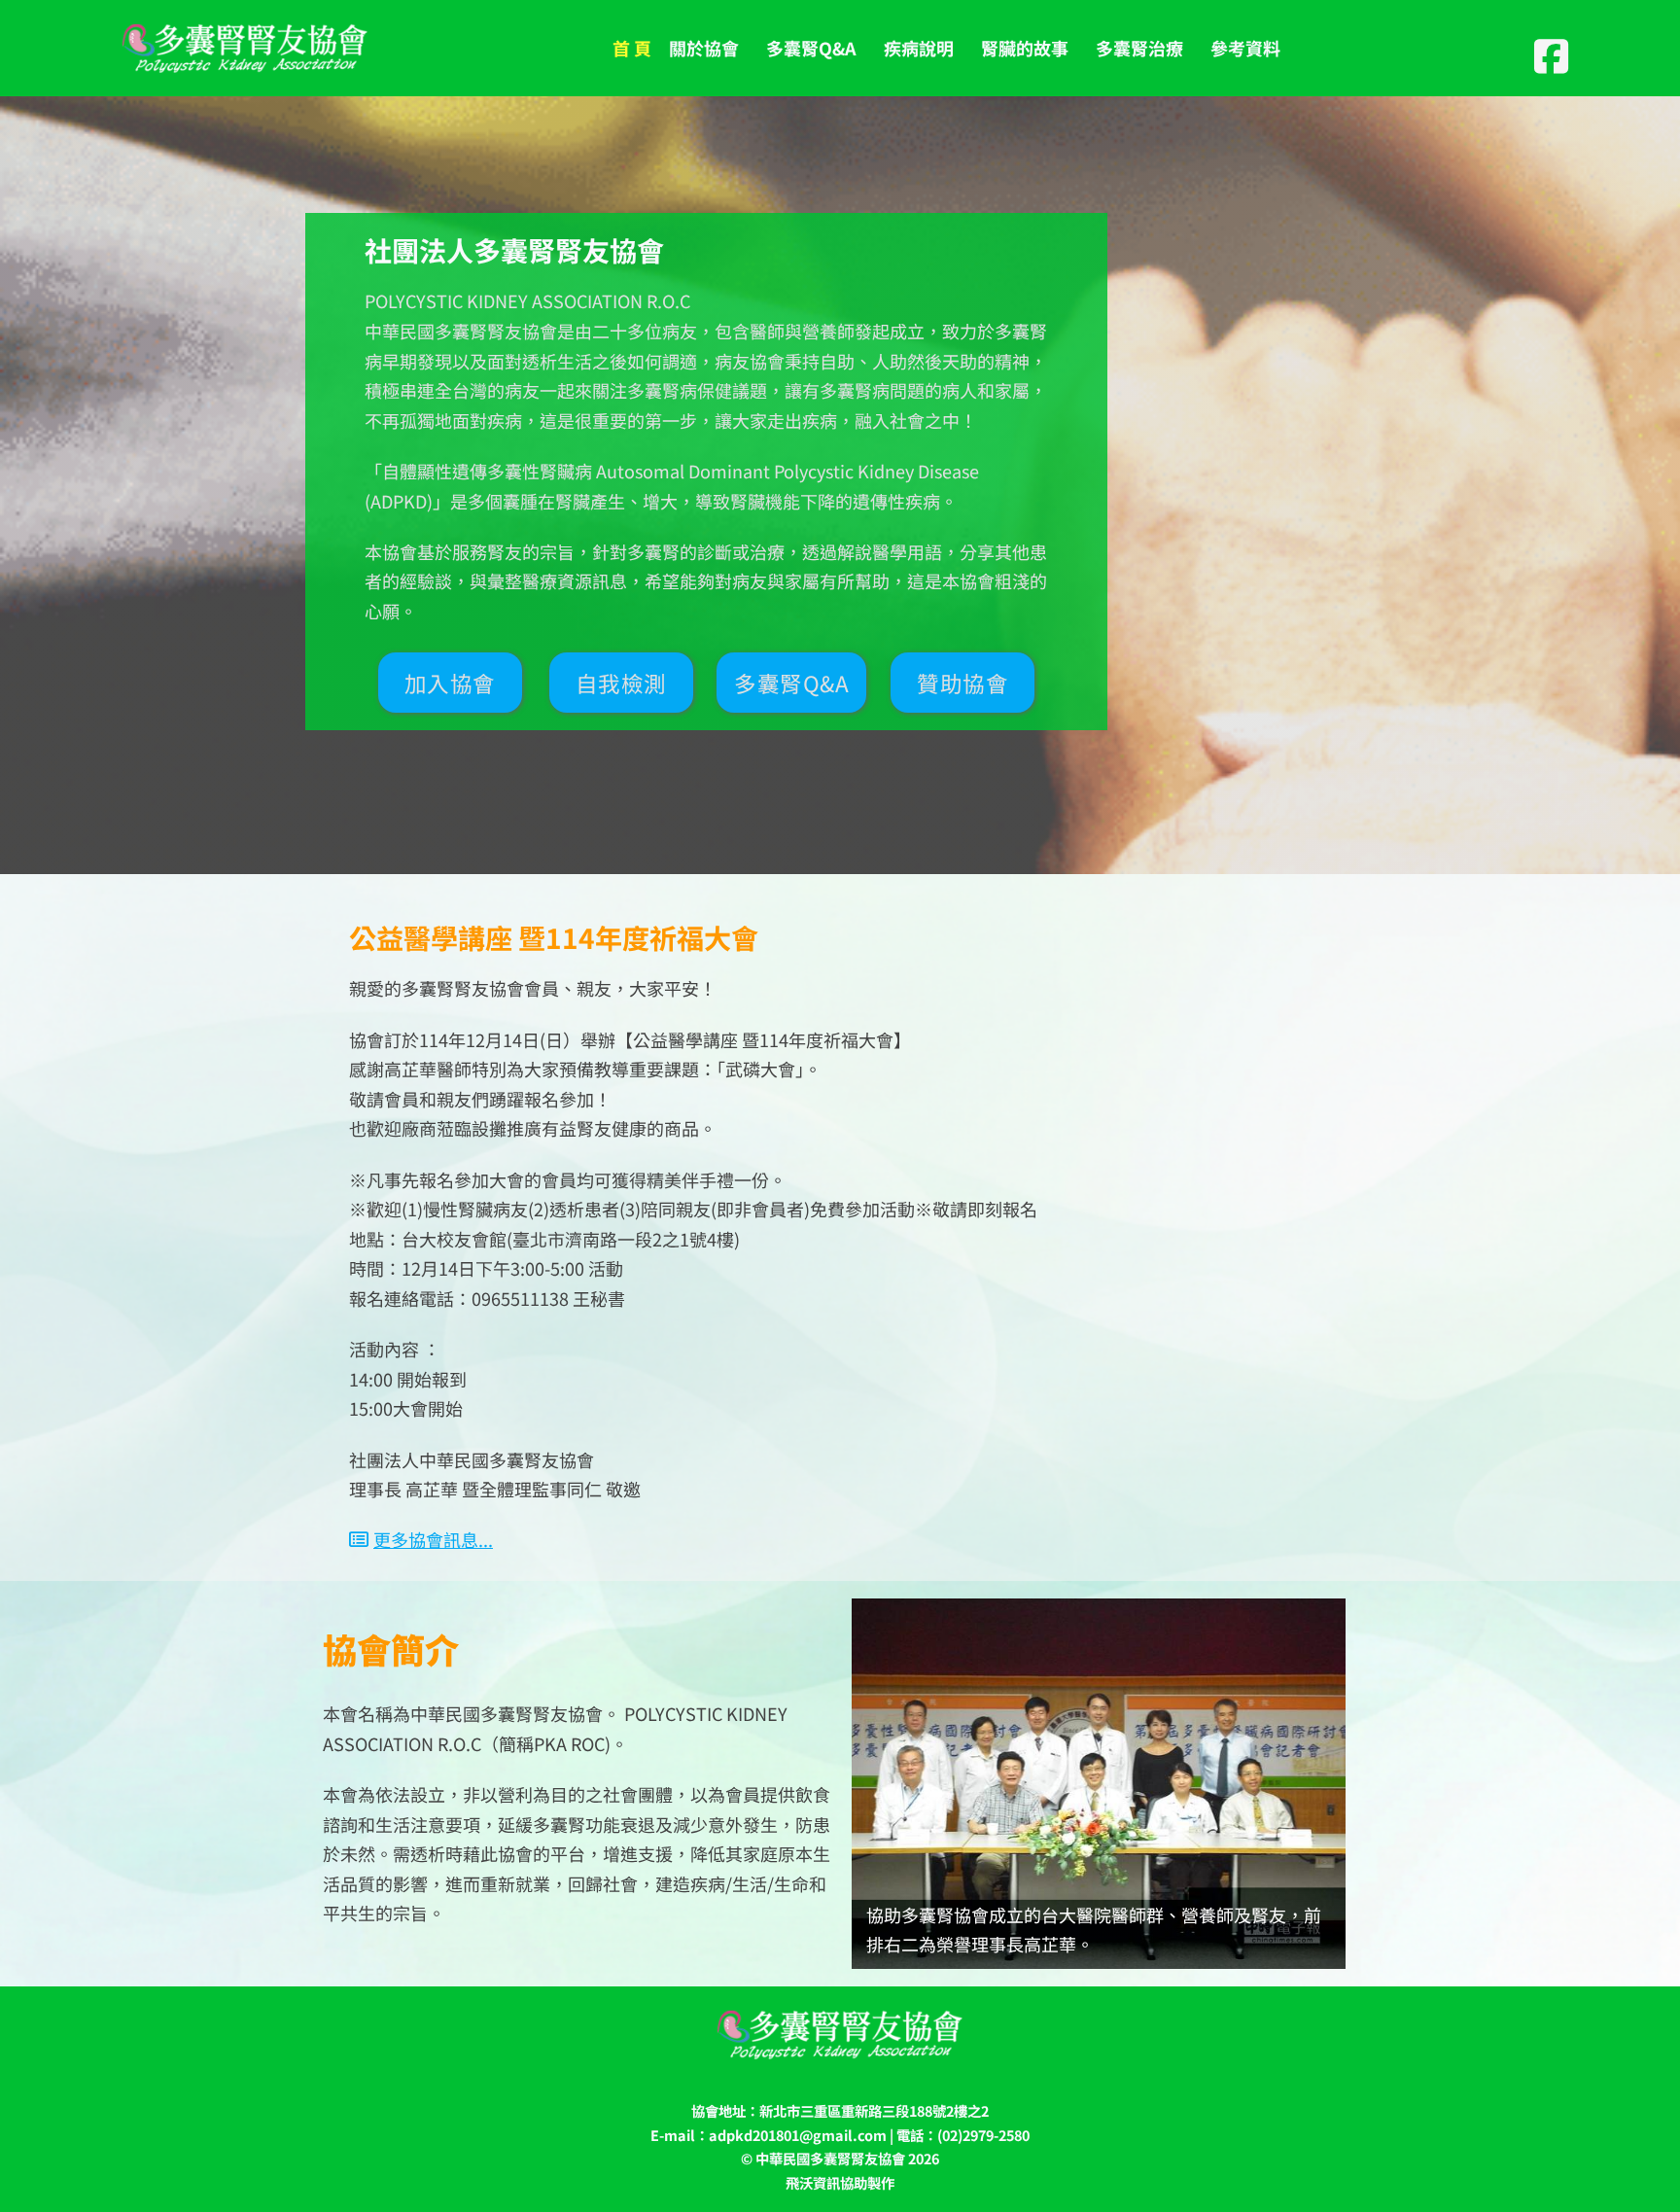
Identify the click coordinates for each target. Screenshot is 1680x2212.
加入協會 (450, 683)
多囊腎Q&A (791, 683)
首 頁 (632, 48)
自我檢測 (621, 683)
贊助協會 (962, 683)
